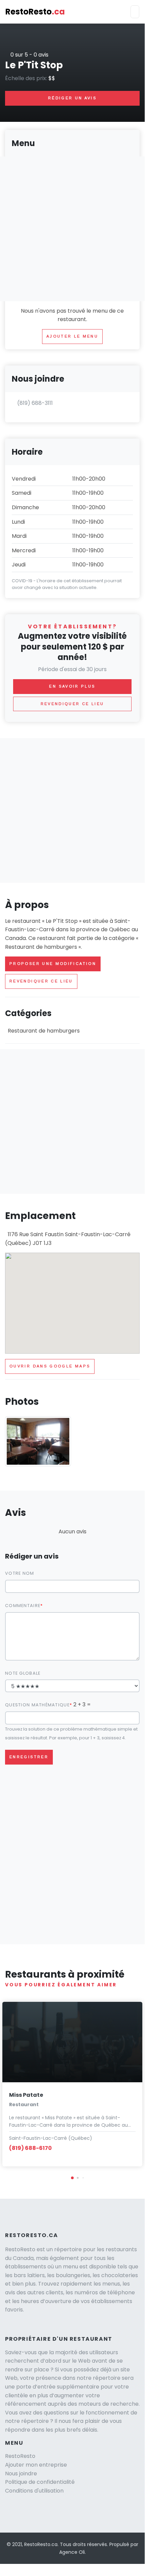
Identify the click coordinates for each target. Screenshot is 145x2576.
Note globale (23, 1673)
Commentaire (23, 1606)
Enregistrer (29, 1757)
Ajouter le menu (72, 336)
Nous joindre (21, 2474)
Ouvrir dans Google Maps (50, 1366)
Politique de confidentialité (40, 2482)
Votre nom (20, 1573)
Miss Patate (26, 2095)
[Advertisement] (72, 810)
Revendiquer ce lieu (41, 981)
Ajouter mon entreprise (36, 2465)
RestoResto (35, 12)
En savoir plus (72, 686)
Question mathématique (37, 1705)
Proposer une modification (53, 964)
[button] (72, 2178)
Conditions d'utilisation (34, 2491)
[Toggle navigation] (135, 12)
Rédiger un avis (72, 98)
